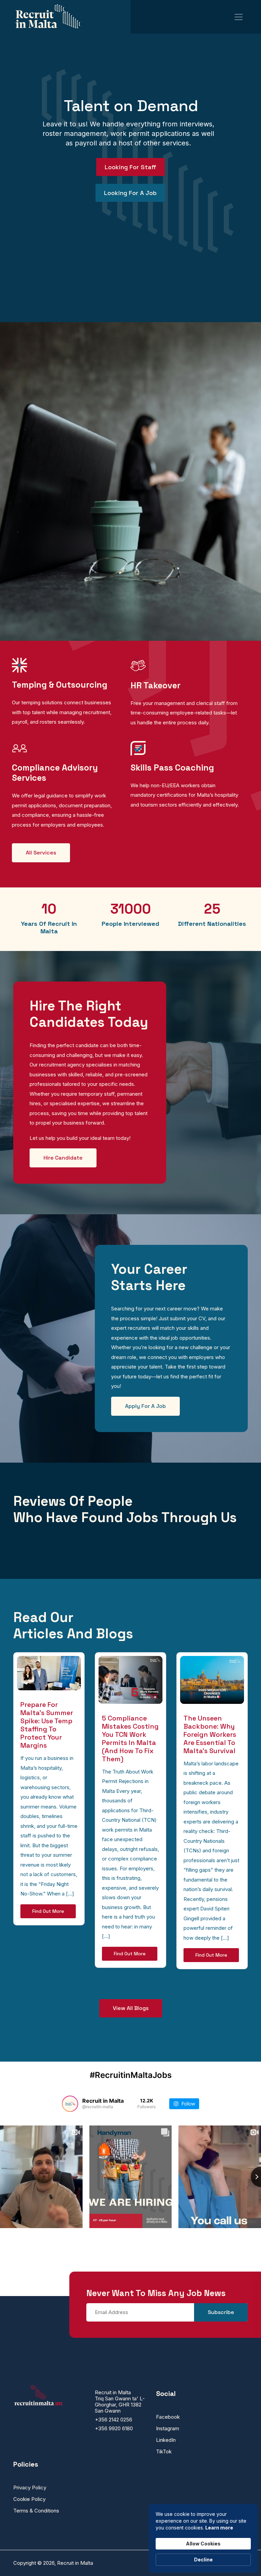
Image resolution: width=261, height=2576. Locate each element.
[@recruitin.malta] (70, 2104)
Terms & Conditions (36, 2511)
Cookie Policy (29, 2499)
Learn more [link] (219, 2528)
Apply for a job (145, 1406)
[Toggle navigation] (239, 17)
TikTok (164, 2451)
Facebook (168, 2417)
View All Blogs (131, 2008)
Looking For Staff (130, 167)
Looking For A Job (130, 193)
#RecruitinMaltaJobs (131, 2075)
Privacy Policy (30, 2487)
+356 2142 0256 (114, 2420)
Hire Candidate (63, 1158)
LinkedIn (166, 2440)
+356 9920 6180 (114, 2428)
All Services (41, 853)
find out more (48, 1911)
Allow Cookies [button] (203, 2544)
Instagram (168, 2428)
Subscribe (221, 2312)
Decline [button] (203, 2560)
